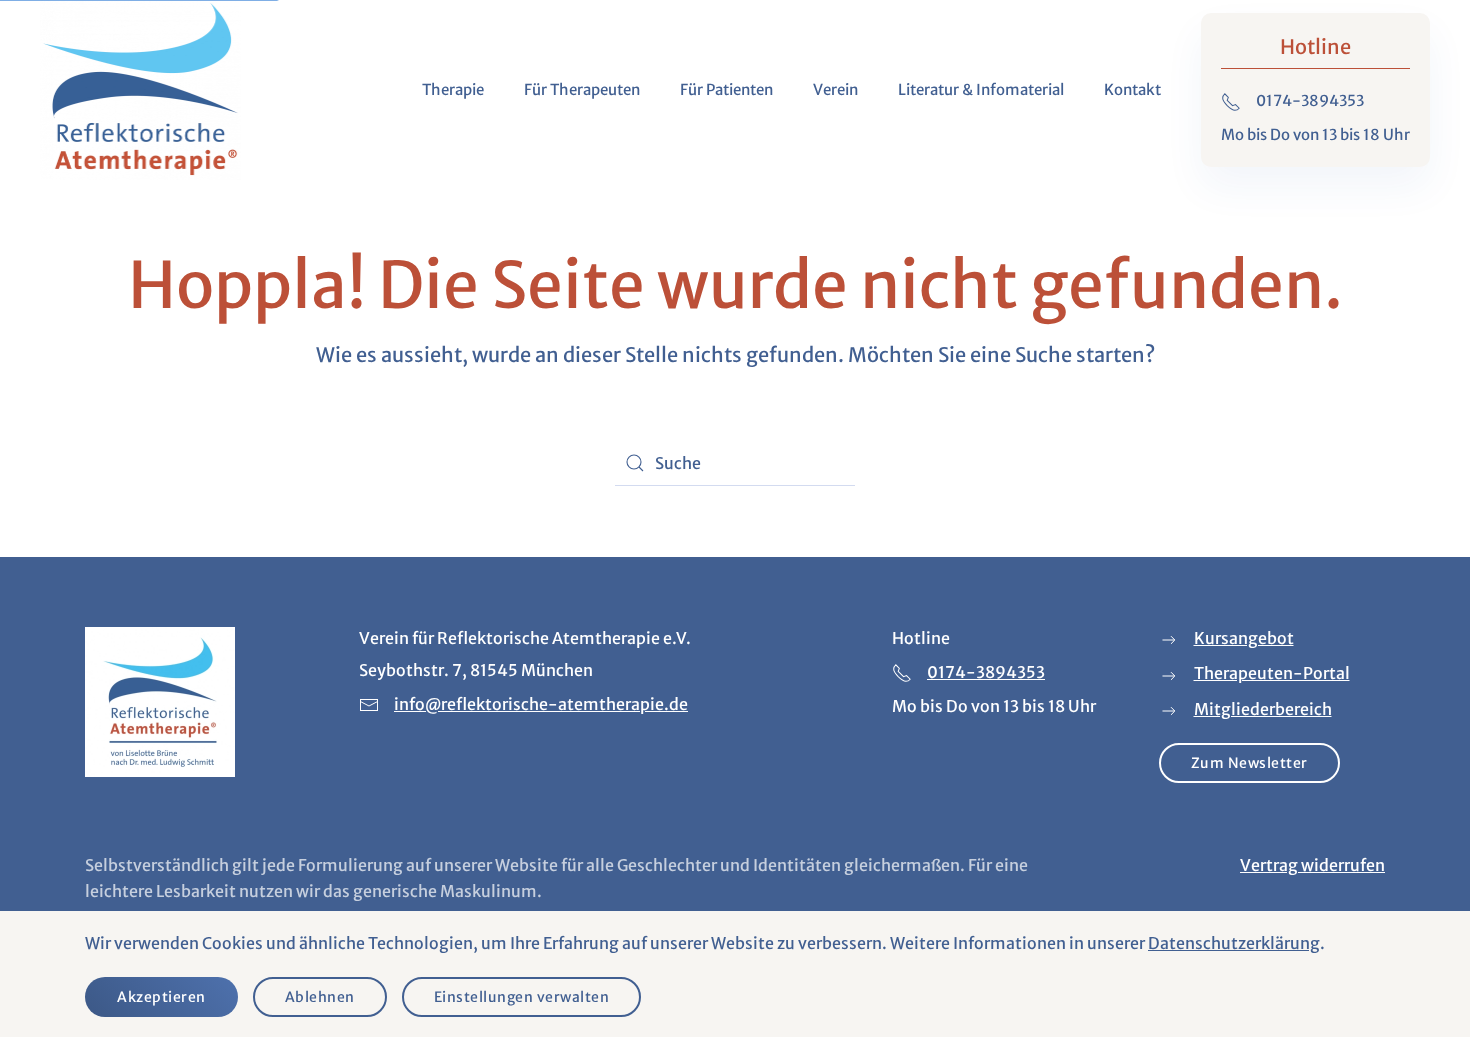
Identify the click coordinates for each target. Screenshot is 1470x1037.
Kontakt (1132, 89)
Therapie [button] (453, 89)
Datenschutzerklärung (1234, 943)
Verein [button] (835, 89)
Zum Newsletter (1249, 763)
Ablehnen (320, 997)
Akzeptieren (161, 997)
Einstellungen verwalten (522, 997)
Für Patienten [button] (726, 89)
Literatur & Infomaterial (981, 89)
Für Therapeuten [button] (582, 89)
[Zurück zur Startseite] (140, 90)
